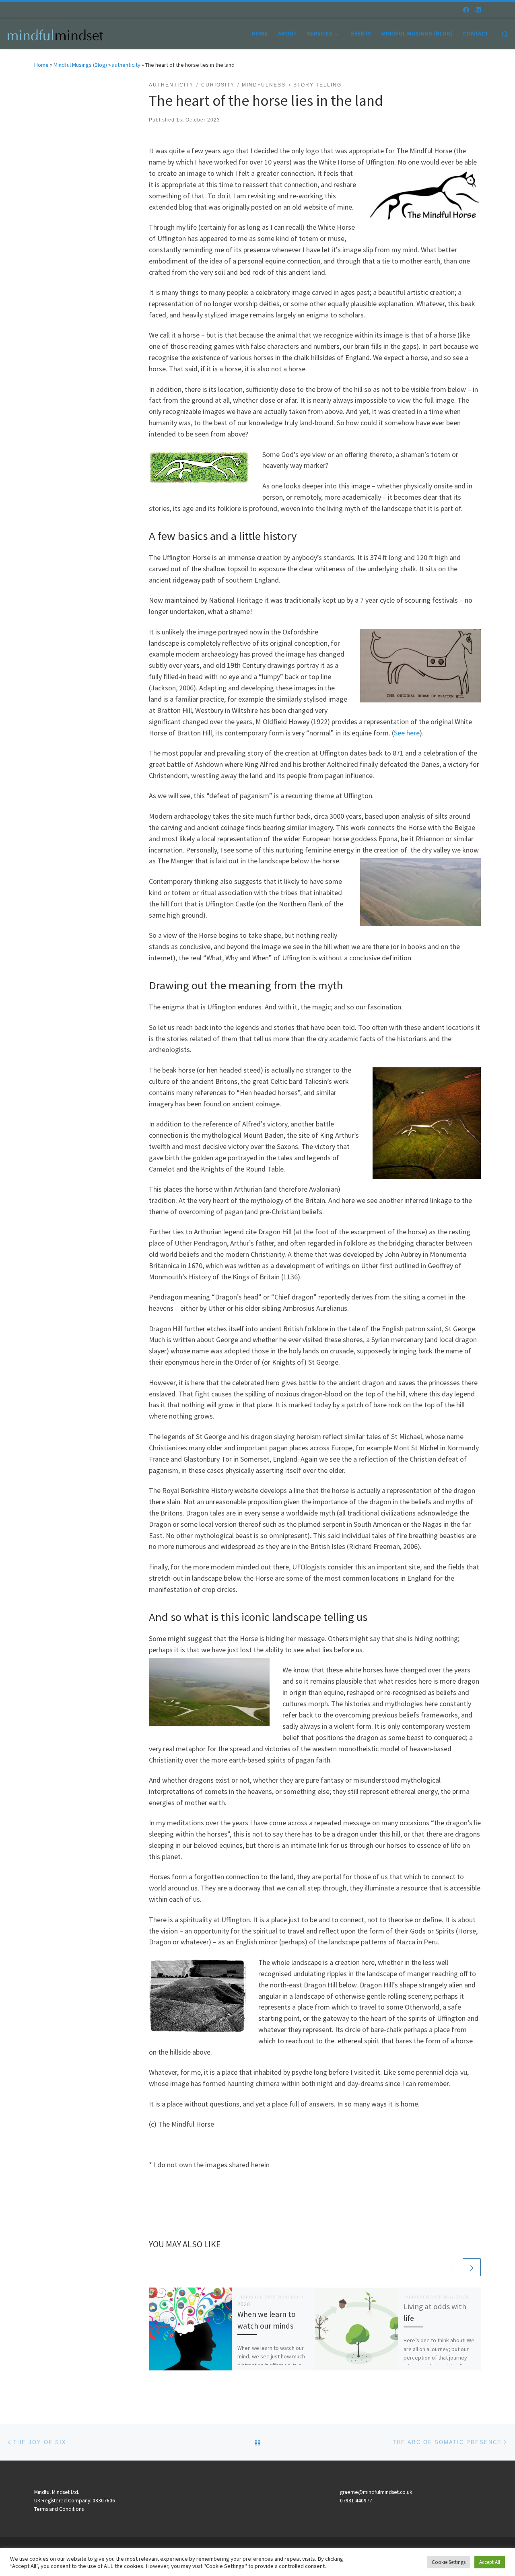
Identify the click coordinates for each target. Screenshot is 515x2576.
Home (41, 65)
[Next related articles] (472, 2267)
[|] (56, 33)
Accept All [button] (490, 2562)
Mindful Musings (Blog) (80, 65)
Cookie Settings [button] (449, 2562)
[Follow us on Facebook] (466, 10)
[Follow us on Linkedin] (478, 10)
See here (407, 733)
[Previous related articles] (452, 2267)
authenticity (126, 65)
